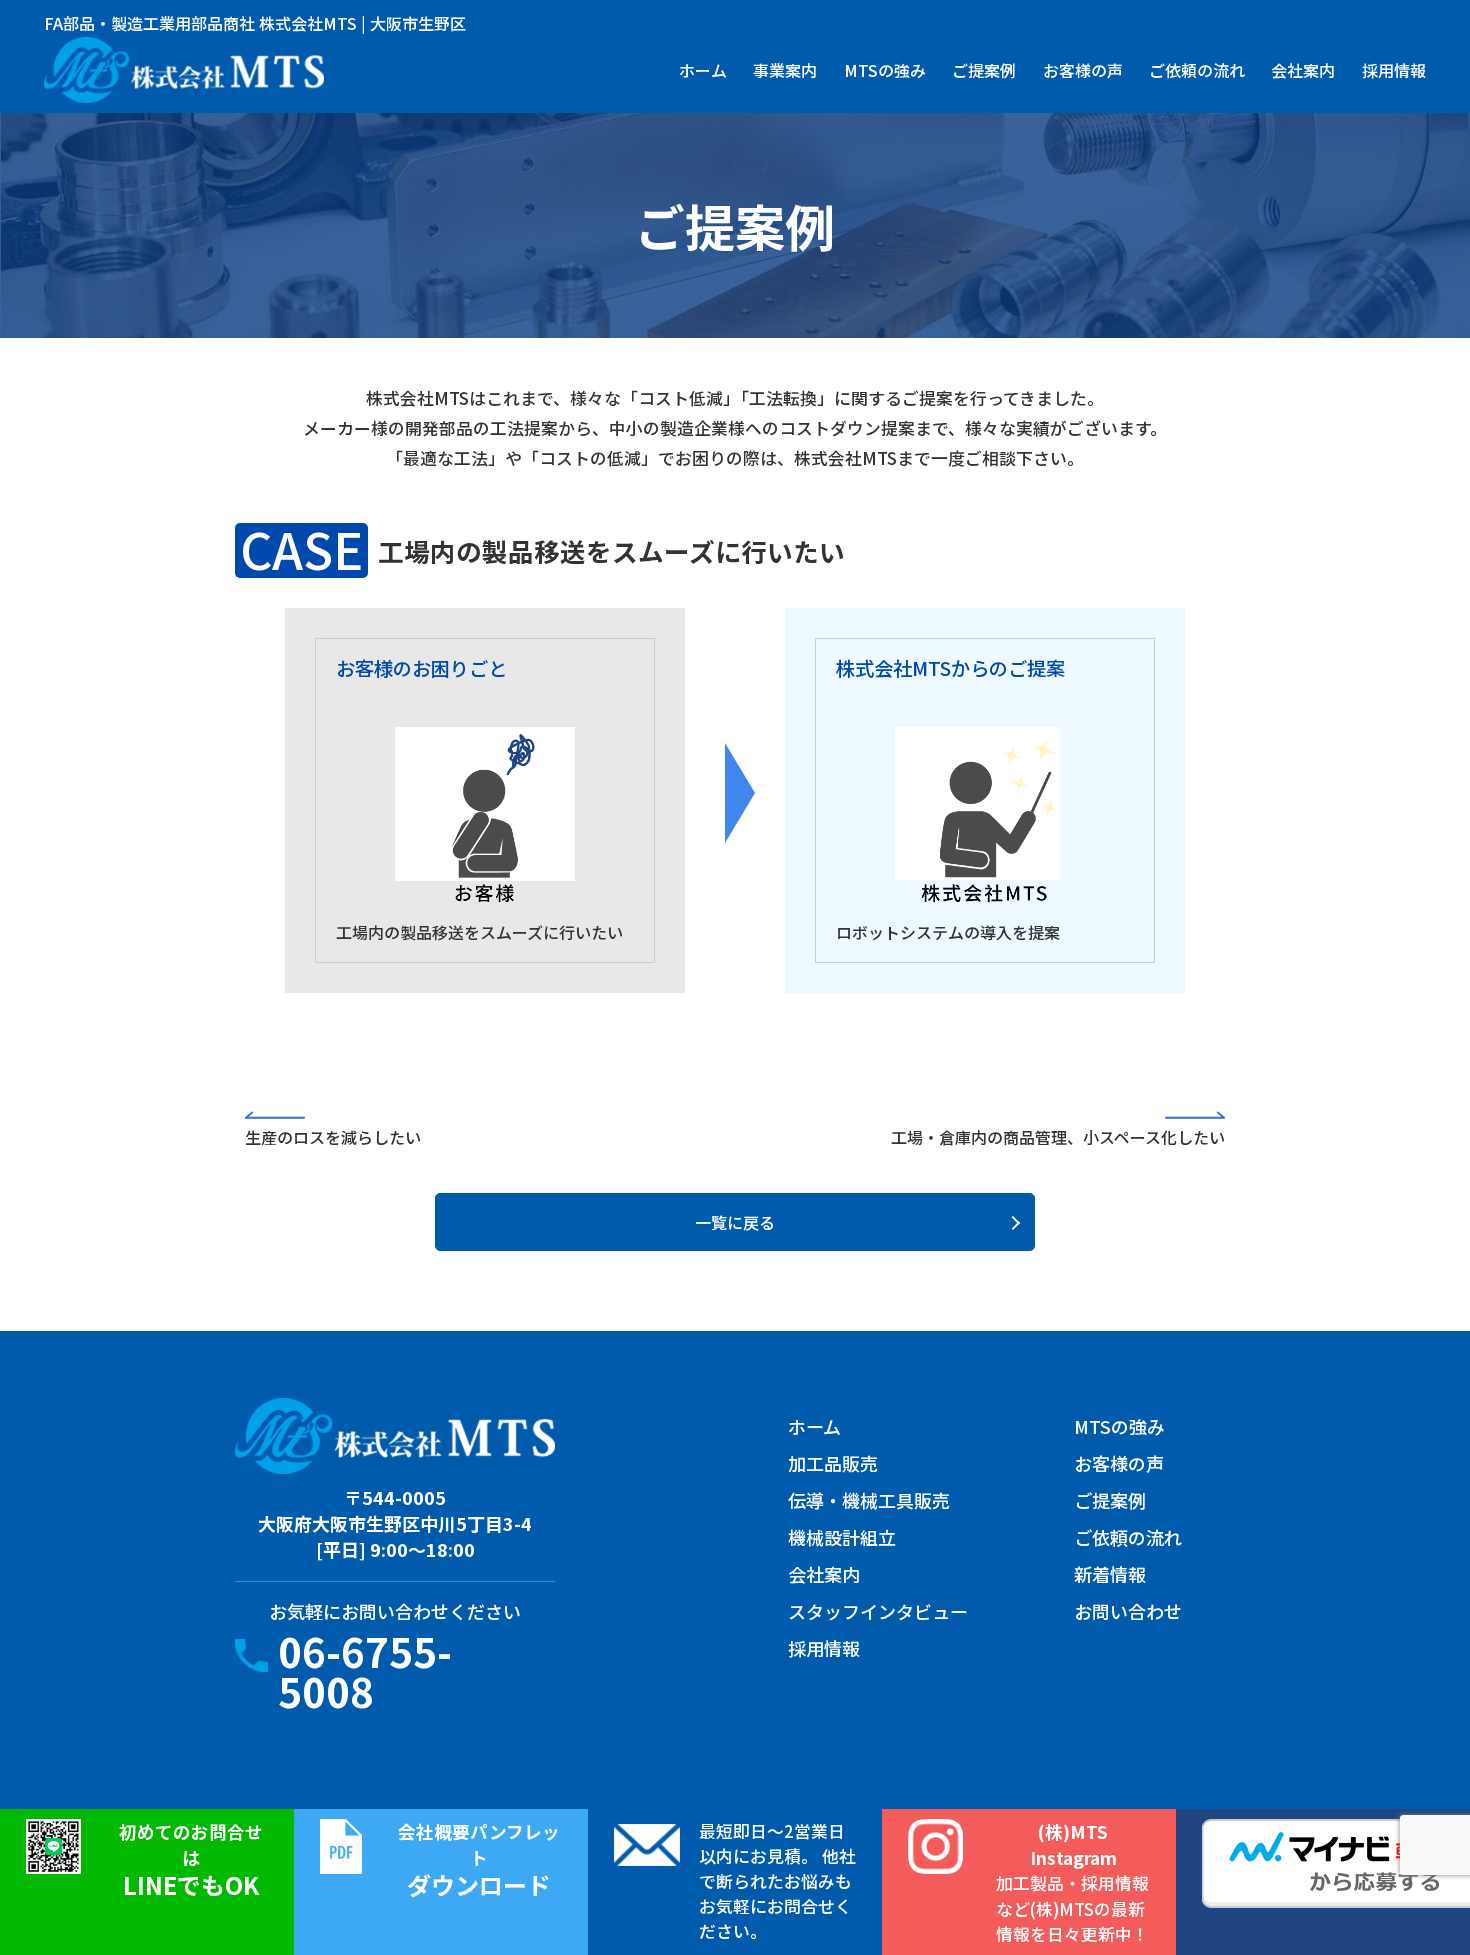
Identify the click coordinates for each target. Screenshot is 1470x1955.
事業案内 (785, 70)
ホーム (703, 70)
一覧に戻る (735, 1222)
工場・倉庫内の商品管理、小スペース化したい (1058, 1137)
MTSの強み (885, 70)
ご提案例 (984, 70)
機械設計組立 (842, 1537)
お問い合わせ (1128, 1611)
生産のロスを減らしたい (333, 1137)
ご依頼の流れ (1197, 70)
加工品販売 (833, 1463)
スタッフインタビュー (878, 1611)
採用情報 (1394, 70)
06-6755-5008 (365, 1671)
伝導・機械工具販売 (869, 1500)
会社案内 (1303, 70)
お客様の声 (1083, 70)
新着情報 (1110, 1574)
